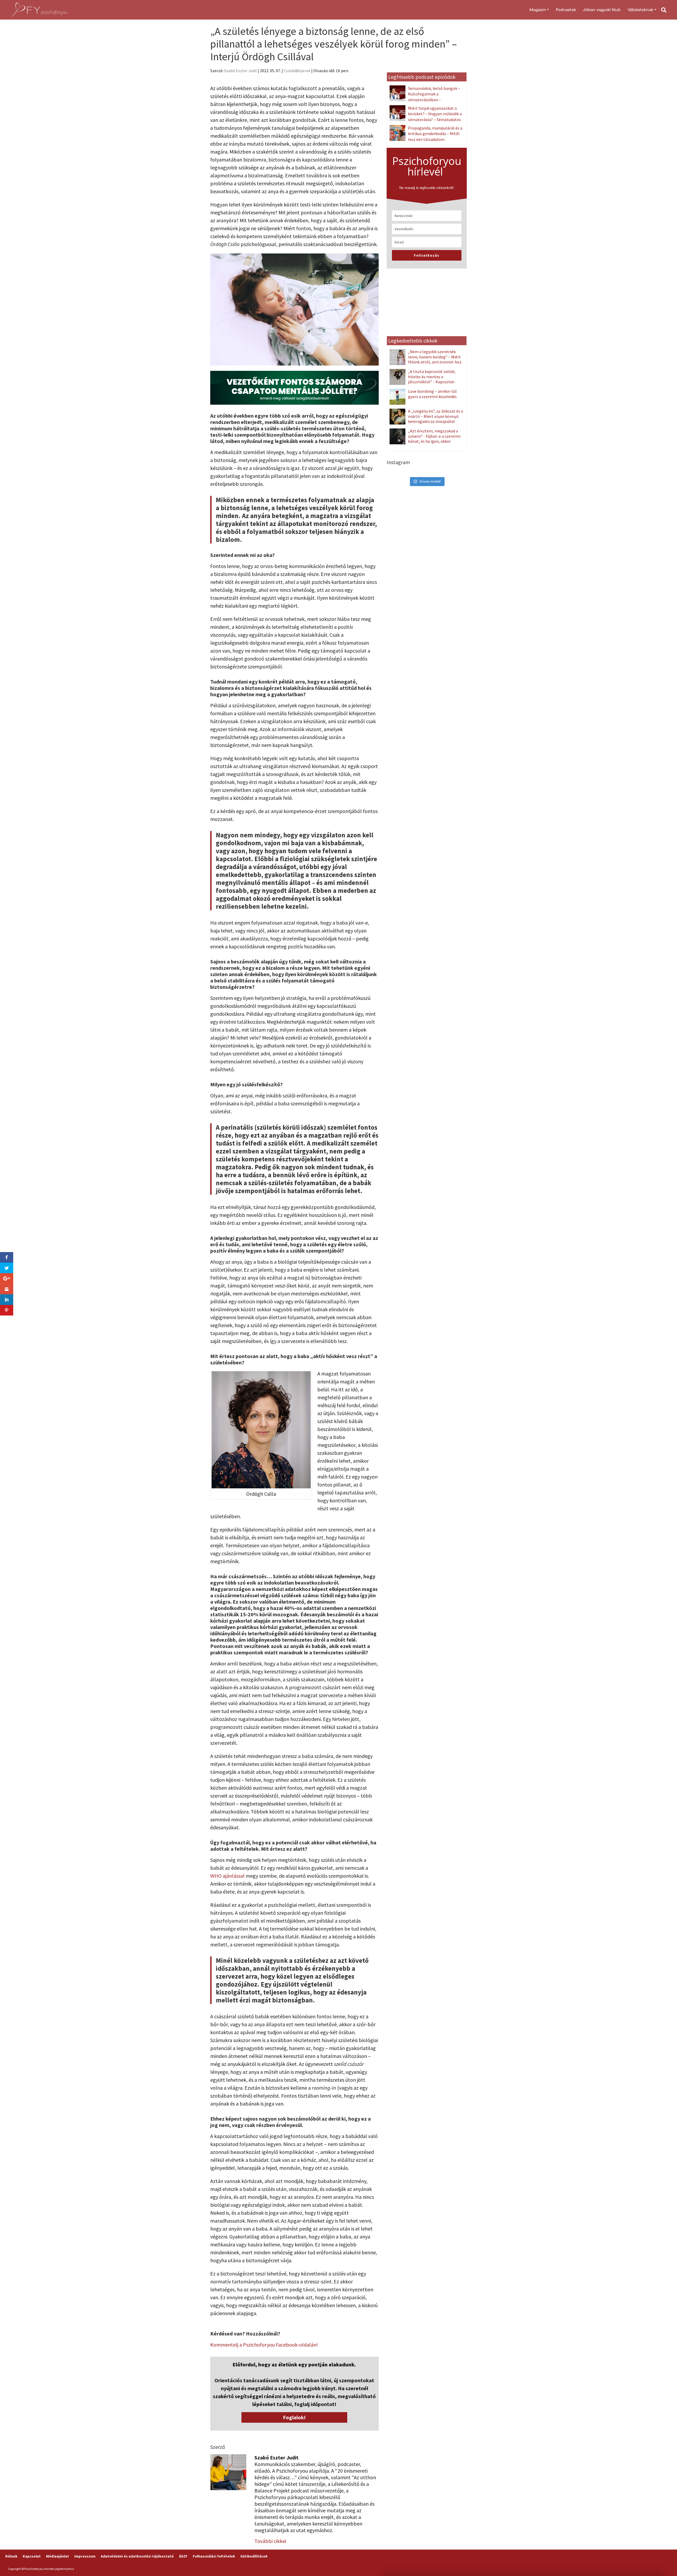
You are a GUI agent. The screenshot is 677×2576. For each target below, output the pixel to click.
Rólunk (11, 2556)
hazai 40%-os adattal (296, 1608)
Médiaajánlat (58, 2556)
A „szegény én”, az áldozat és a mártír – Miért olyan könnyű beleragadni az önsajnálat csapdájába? (436, 419)
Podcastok (566, 10)
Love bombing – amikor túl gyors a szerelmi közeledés (432, 394)
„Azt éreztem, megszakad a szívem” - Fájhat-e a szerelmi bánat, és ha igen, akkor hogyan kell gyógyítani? (434, 438)
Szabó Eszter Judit (241, 71)
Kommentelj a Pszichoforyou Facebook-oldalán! (264, 2345)
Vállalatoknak (640, 10)
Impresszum (85, 2556)
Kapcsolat (32, 2556)
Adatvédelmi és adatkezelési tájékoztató (137, 2556)
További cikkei (270, 2541)
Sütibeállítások (254, 2556)
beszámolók (245, 961)
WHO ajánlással (227, 1876)
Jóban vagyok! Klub (602, 10)
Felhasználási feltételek (214, 2556)
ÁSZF (183, 2556)
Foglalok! (294, 2417)
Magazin (538, 10)
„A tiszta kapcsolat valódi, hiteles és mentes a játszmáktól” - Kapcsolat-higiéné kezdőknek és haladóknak (423, 382)
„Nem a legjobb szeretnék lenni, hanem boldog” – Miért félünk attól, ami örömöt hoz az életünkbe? (435, 359)
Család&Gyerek (297, 71)
